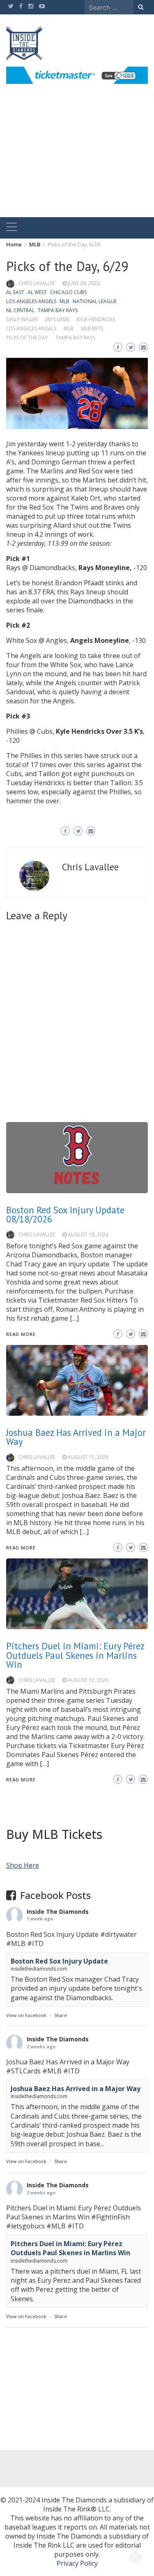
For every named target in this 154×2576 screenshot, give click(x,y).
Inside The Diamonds (58, 1912)
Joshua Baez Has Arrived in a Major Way (76, 2089)
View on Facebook (26, 2015)
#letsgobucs (25, 2226)
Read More (21, 1780)
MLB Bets (92, 328)
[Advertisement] (77, 160)
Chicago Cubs (68, 292)
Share (61, 2015)
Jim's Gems (57, 319)
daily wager (22, 319)
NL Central (20, 310)
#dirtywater (118, 1934)
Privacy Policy (77, 2563)
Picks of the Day (27, 337)
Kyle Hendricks (96, 319)
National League (95, 301)
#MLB (16, 1943)
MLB (64, 301)
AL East (15, 292)
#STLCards (23, 2071)
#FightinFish (110, 2217)
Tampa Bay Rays (58, 310)
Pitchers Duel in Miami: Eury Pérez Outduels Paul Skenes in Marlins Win (75, 1655)
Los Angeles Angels (31, 301)
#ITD (35, 1943)
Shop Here (23, 1865)
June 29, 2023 (84, 283)
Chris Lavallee (37, 283)
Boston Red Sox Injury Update (59, 1961)
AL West (37, 292)
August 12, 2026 (88, 1680)
